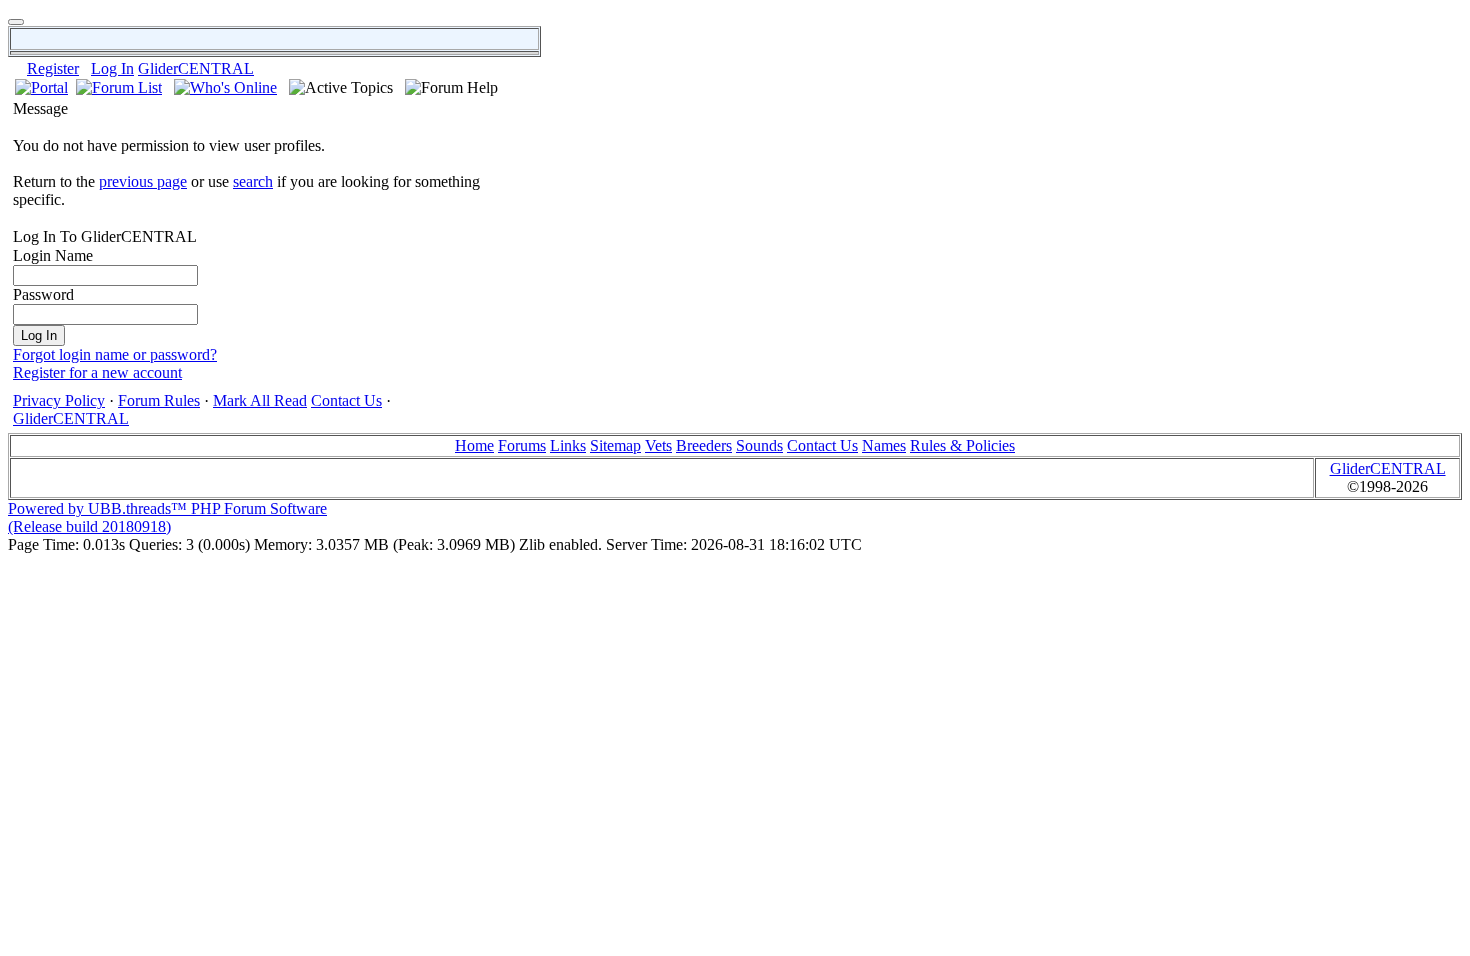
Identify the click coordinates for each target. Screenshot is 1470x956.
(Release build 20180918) (89, 526)
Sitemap (615, 445)
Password (43, 294)
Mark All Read (260, 400)
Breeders (704, 445)
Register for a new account (97, 372)
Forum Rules (159, 400)
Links (568, 445)
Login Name (53, 255)
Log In (112, 68)
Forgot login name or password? (115, 354)
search (253, 181)
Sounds (759, 445)
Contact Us (346, 400)
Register (53, 68)
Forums (522, 445)
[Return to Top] (16, 22)
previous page (143, 181)
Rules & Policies (962, 445)
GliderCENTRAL (196, 68)
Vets (658, 445)
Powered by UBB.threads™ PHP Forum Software (167, 508)
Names (884, 445)
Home (474, 445)
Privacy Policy (59, 400)
